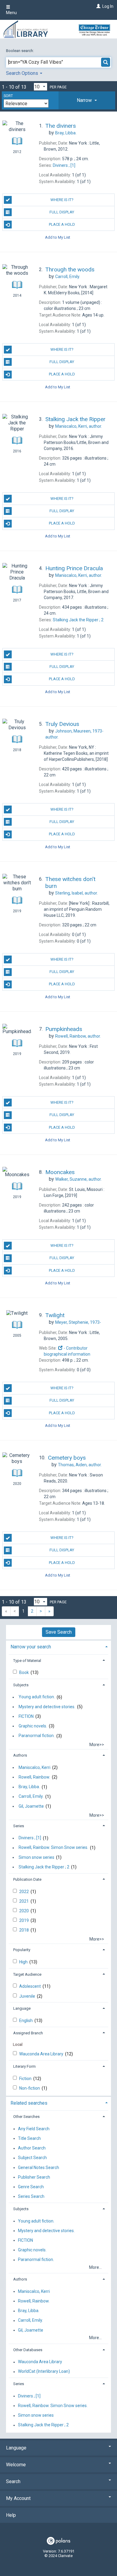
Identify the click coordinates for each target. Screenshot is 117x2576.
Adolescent (30, 1986)
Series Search (31, 2196)
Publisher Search (34, 2177)
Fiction (26, 2079)
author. (79, 426)
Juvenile (28, 1996)
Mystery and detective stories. (47, 1707)
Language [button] (22, 2008)
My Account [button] (18, 2498)
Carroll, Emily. (31, 1797)
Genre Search (31, 2187)
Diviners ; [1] (30, 1838)
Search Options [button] (23, 73)
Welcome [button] (16, 2465)
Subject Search (32, 2158)
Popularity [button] (22, 1950)
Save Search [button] (59, 1632)
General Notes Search (39, 2168)
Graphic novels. (33, 1726)
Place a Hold (62, 224)
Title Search (29, 2138)
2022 (24, 1892)
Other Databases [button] (28, 2350)
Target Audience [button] (27, 1974)
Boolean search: (20, 51)
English (26, 2021)
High (24, 1962)
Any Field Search (34, 2129)
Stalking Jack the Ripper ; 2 (44, 1867)
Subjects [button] (21, 1685)
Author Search (32, 2148)
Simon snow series (36, 1857)
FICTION (26, 1716)
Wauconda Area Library (42, 2054)
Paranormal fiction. (37, 1736)
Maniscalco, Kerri (34, 1767)
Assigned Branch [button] (28, 2033)
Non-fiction (30, 2088)
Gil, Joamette (31, 1806)
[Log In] (98, 6)
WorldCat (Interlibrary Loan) (44, 2372)
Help (11, 2515)
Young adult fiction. (37, 1697)
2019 (24, 1920)
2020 (24, 1911)
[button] (87, 100)
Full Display (62, 212)
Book (24, 1672)
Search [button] (13, 2481)
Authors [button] (20, 1755)
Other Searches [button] (26, 2117)
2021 (24, 1901)
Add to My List (58, 237)
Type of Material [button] (27, 1661)
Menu (11, 13)
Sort (8, 96)
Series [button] (19, 1826)
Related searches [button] (29, 2103)
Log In (108, 6)
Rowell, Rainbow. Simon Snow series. (53, 1848)
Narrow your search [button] (31, 1647)
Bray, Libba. (29, 1787)
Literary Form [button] (24, 2066)
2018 (24, 1930)
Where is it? (62, 200)
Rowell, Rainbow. (34, 1777)
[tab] (87, 100)
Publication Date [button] (27, 1879)
